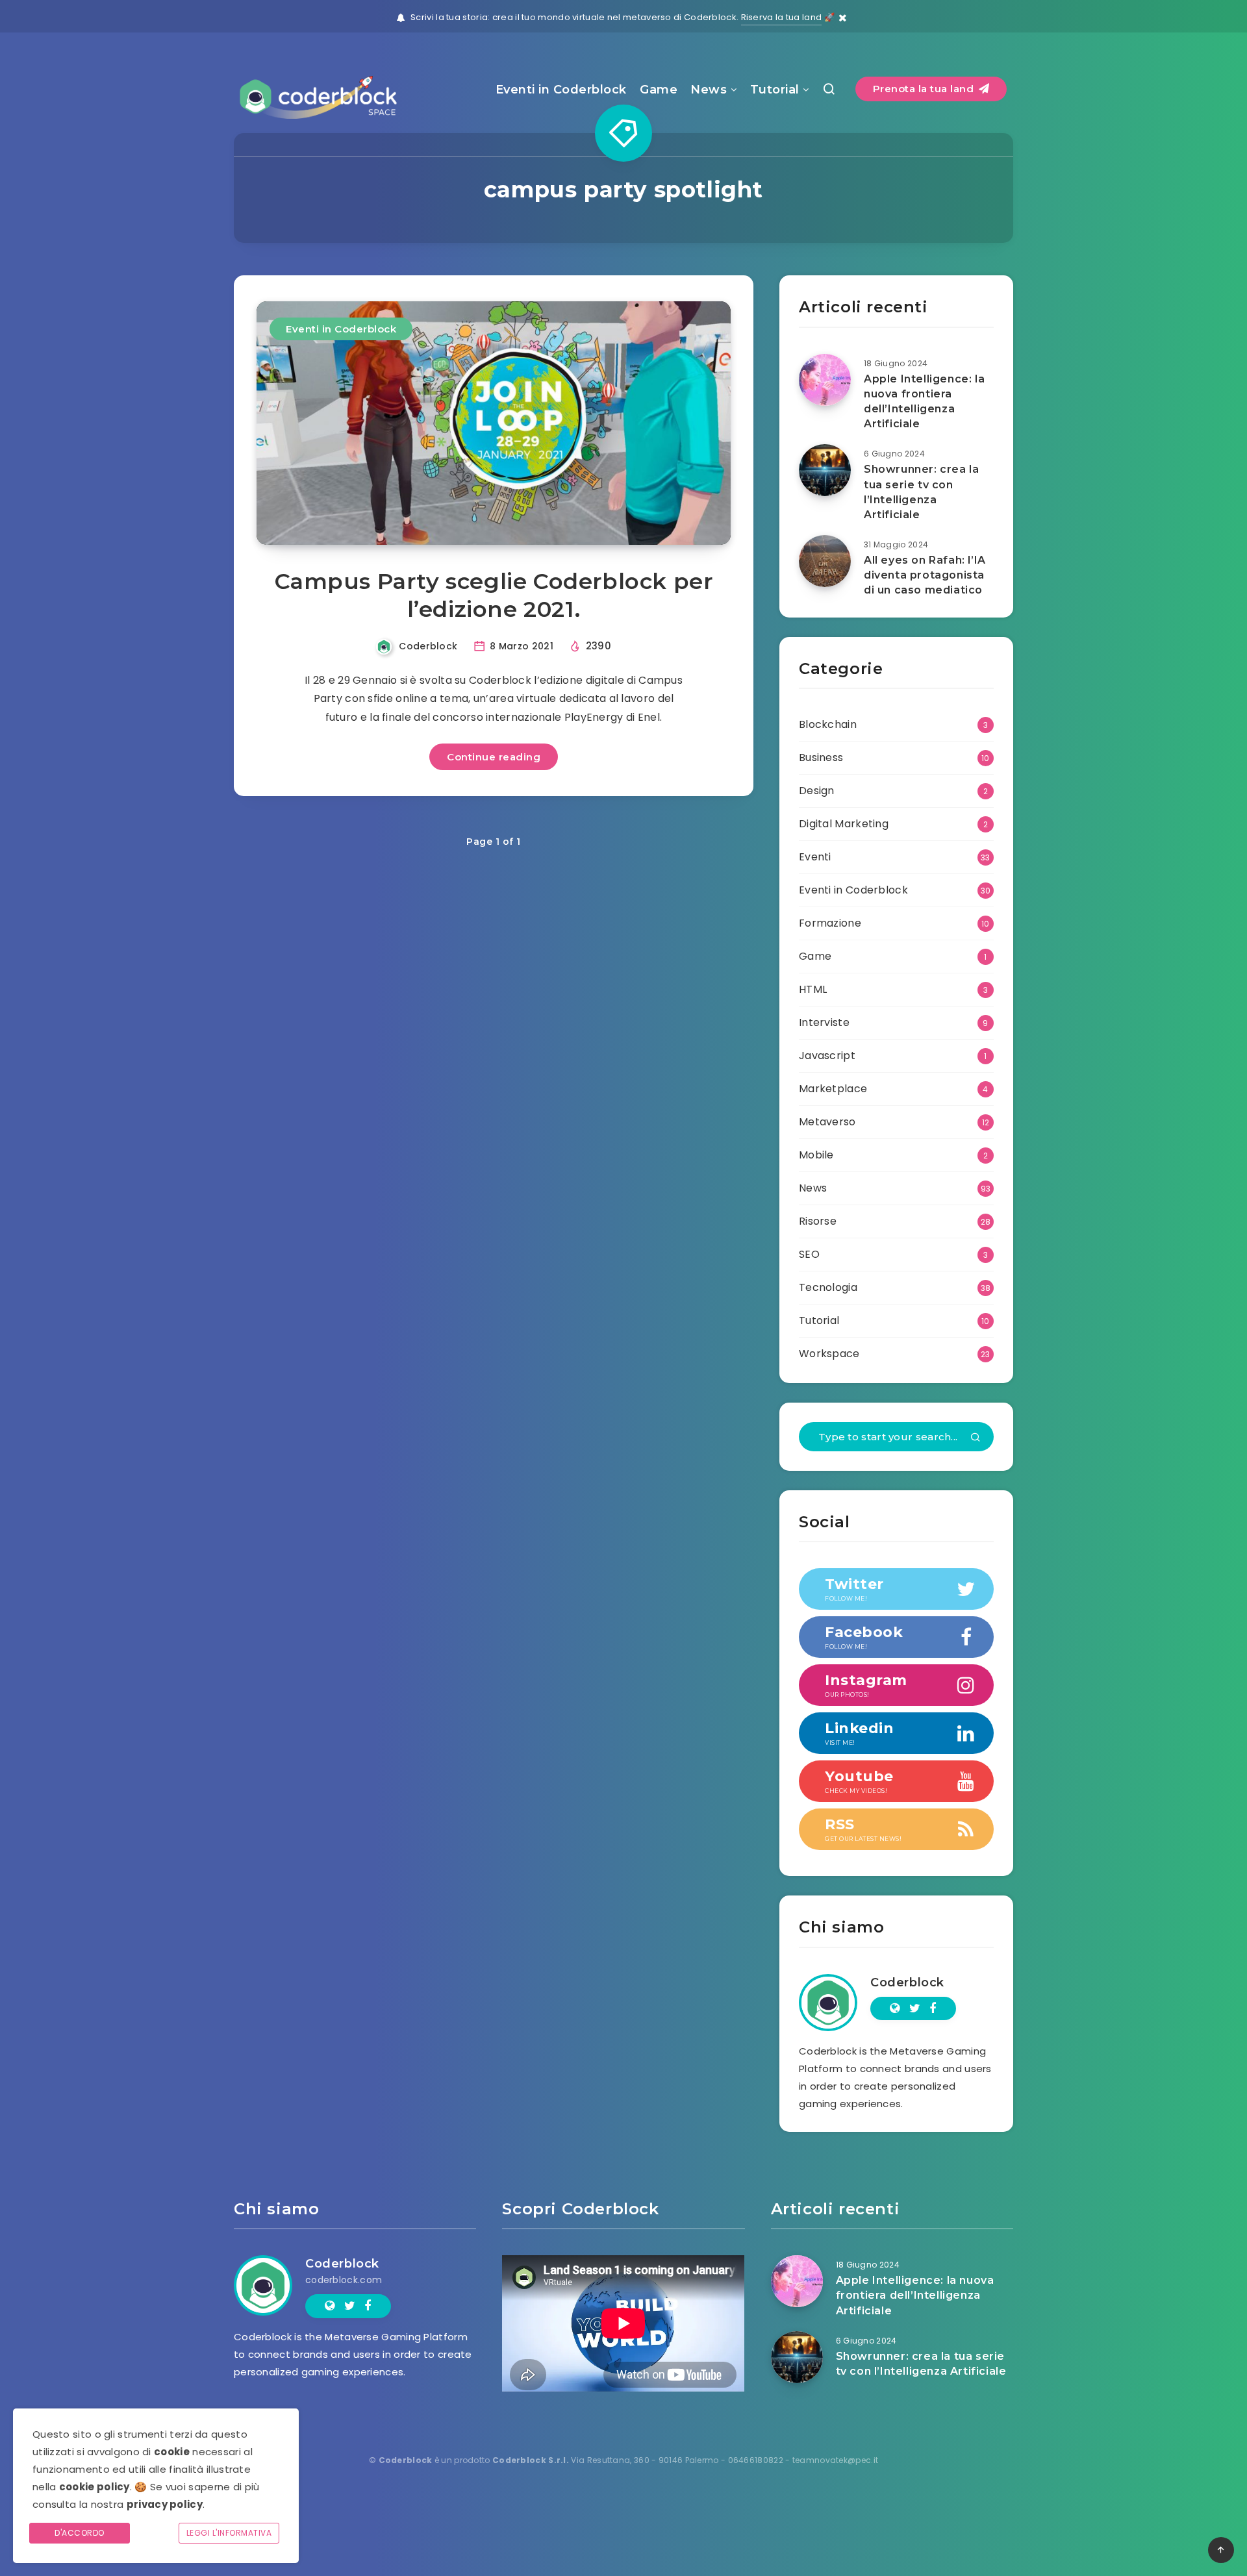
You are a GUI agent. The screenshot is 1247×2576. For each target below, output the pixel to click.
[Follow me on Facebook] (933, 2008)
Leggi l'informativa (229, 2533)
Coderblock (907, 1982)
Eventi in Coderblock (561, 90)
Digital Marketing (844, 824)
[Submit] (976, 1438)
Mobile (816, 1155)
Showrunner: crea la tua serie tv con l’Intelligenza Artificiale (921, 492)
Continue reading (494, 757)
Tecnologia (828, 1287)
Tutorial (775, 90)
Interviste (824, 1022)
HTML (813, 989)
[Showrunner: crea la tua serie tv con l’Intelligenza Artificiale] (825, 470)
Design (817, 791)
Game (659, 90)
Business (821, 757)
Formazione (830, 923)
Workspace (829, 1354)
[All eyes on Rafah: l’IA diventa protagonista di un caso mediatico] (825, 561)
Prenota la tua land (925, 89)
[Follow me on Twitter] (915, 2008)
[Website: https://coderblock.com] (895, 2008)
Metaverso (827, 1122)
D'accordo (80, 2533)
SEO (809, 1254)
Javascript (827, 1056)
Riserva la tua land (782, 17)
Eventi (815, 857)
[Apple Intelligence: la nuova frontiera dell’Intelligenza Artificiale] (825, 380)
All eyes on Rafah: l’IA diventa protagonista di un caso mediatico (925, 575)
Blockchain (828, 724)
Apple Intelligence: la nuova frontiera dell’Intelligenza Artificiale (924, 402)
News (709, 90)
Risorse (818, 1221)
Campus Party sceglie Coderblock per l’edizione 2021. (494, 595)
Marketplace (833, 1089)
